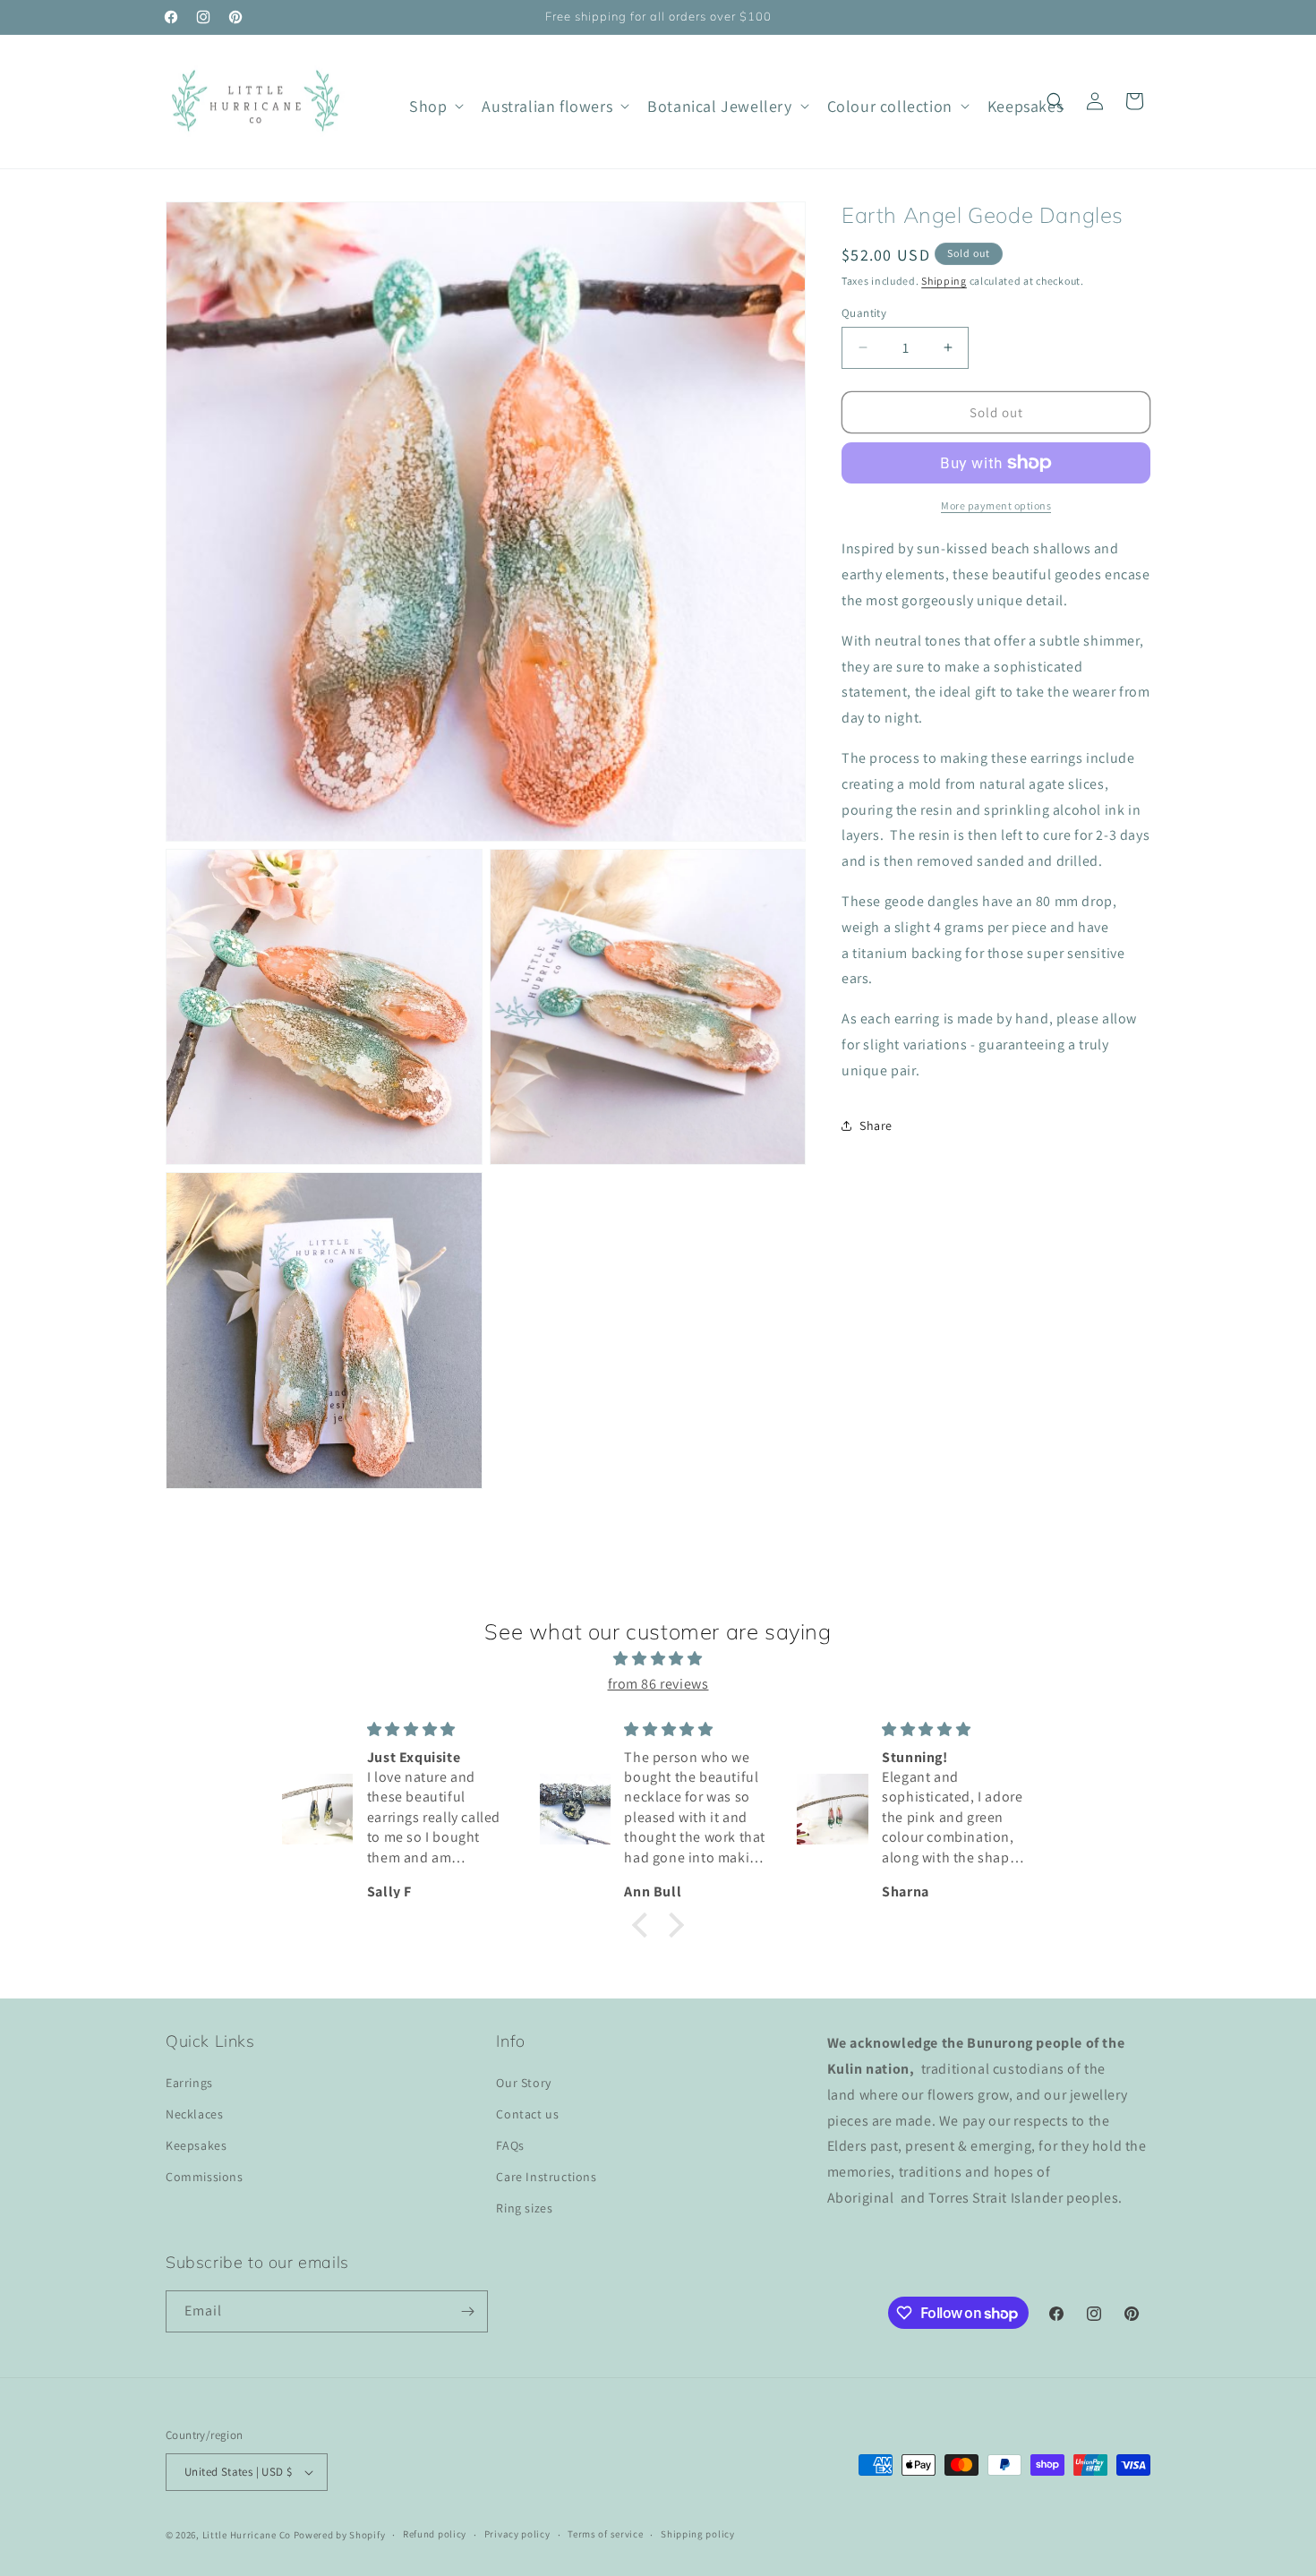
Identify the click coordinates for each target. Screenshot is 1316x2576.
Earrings (189, 2083)
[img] (658, 1659)
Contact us (527, 2114)
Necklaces (194, 2114)
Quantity (864, 312)
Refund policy (435, 2534)
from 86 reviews (658, 1684)
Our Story (523, 2083)
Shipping (944, 281)
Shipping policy (698, 2534)
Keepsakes (196, 2145)
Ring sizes (524, 2209)
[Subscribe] (467, 2311)
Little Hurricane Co (247, 2535)
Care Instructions (546, 2177)
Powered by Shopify (340, 2535)
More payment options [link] (996, 505)
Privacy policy (517, 2534)
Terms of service (605, 2534)
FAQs (510, 2145)
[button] (435, 106)
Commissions (205, 2177)
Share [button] (876, 1125)
